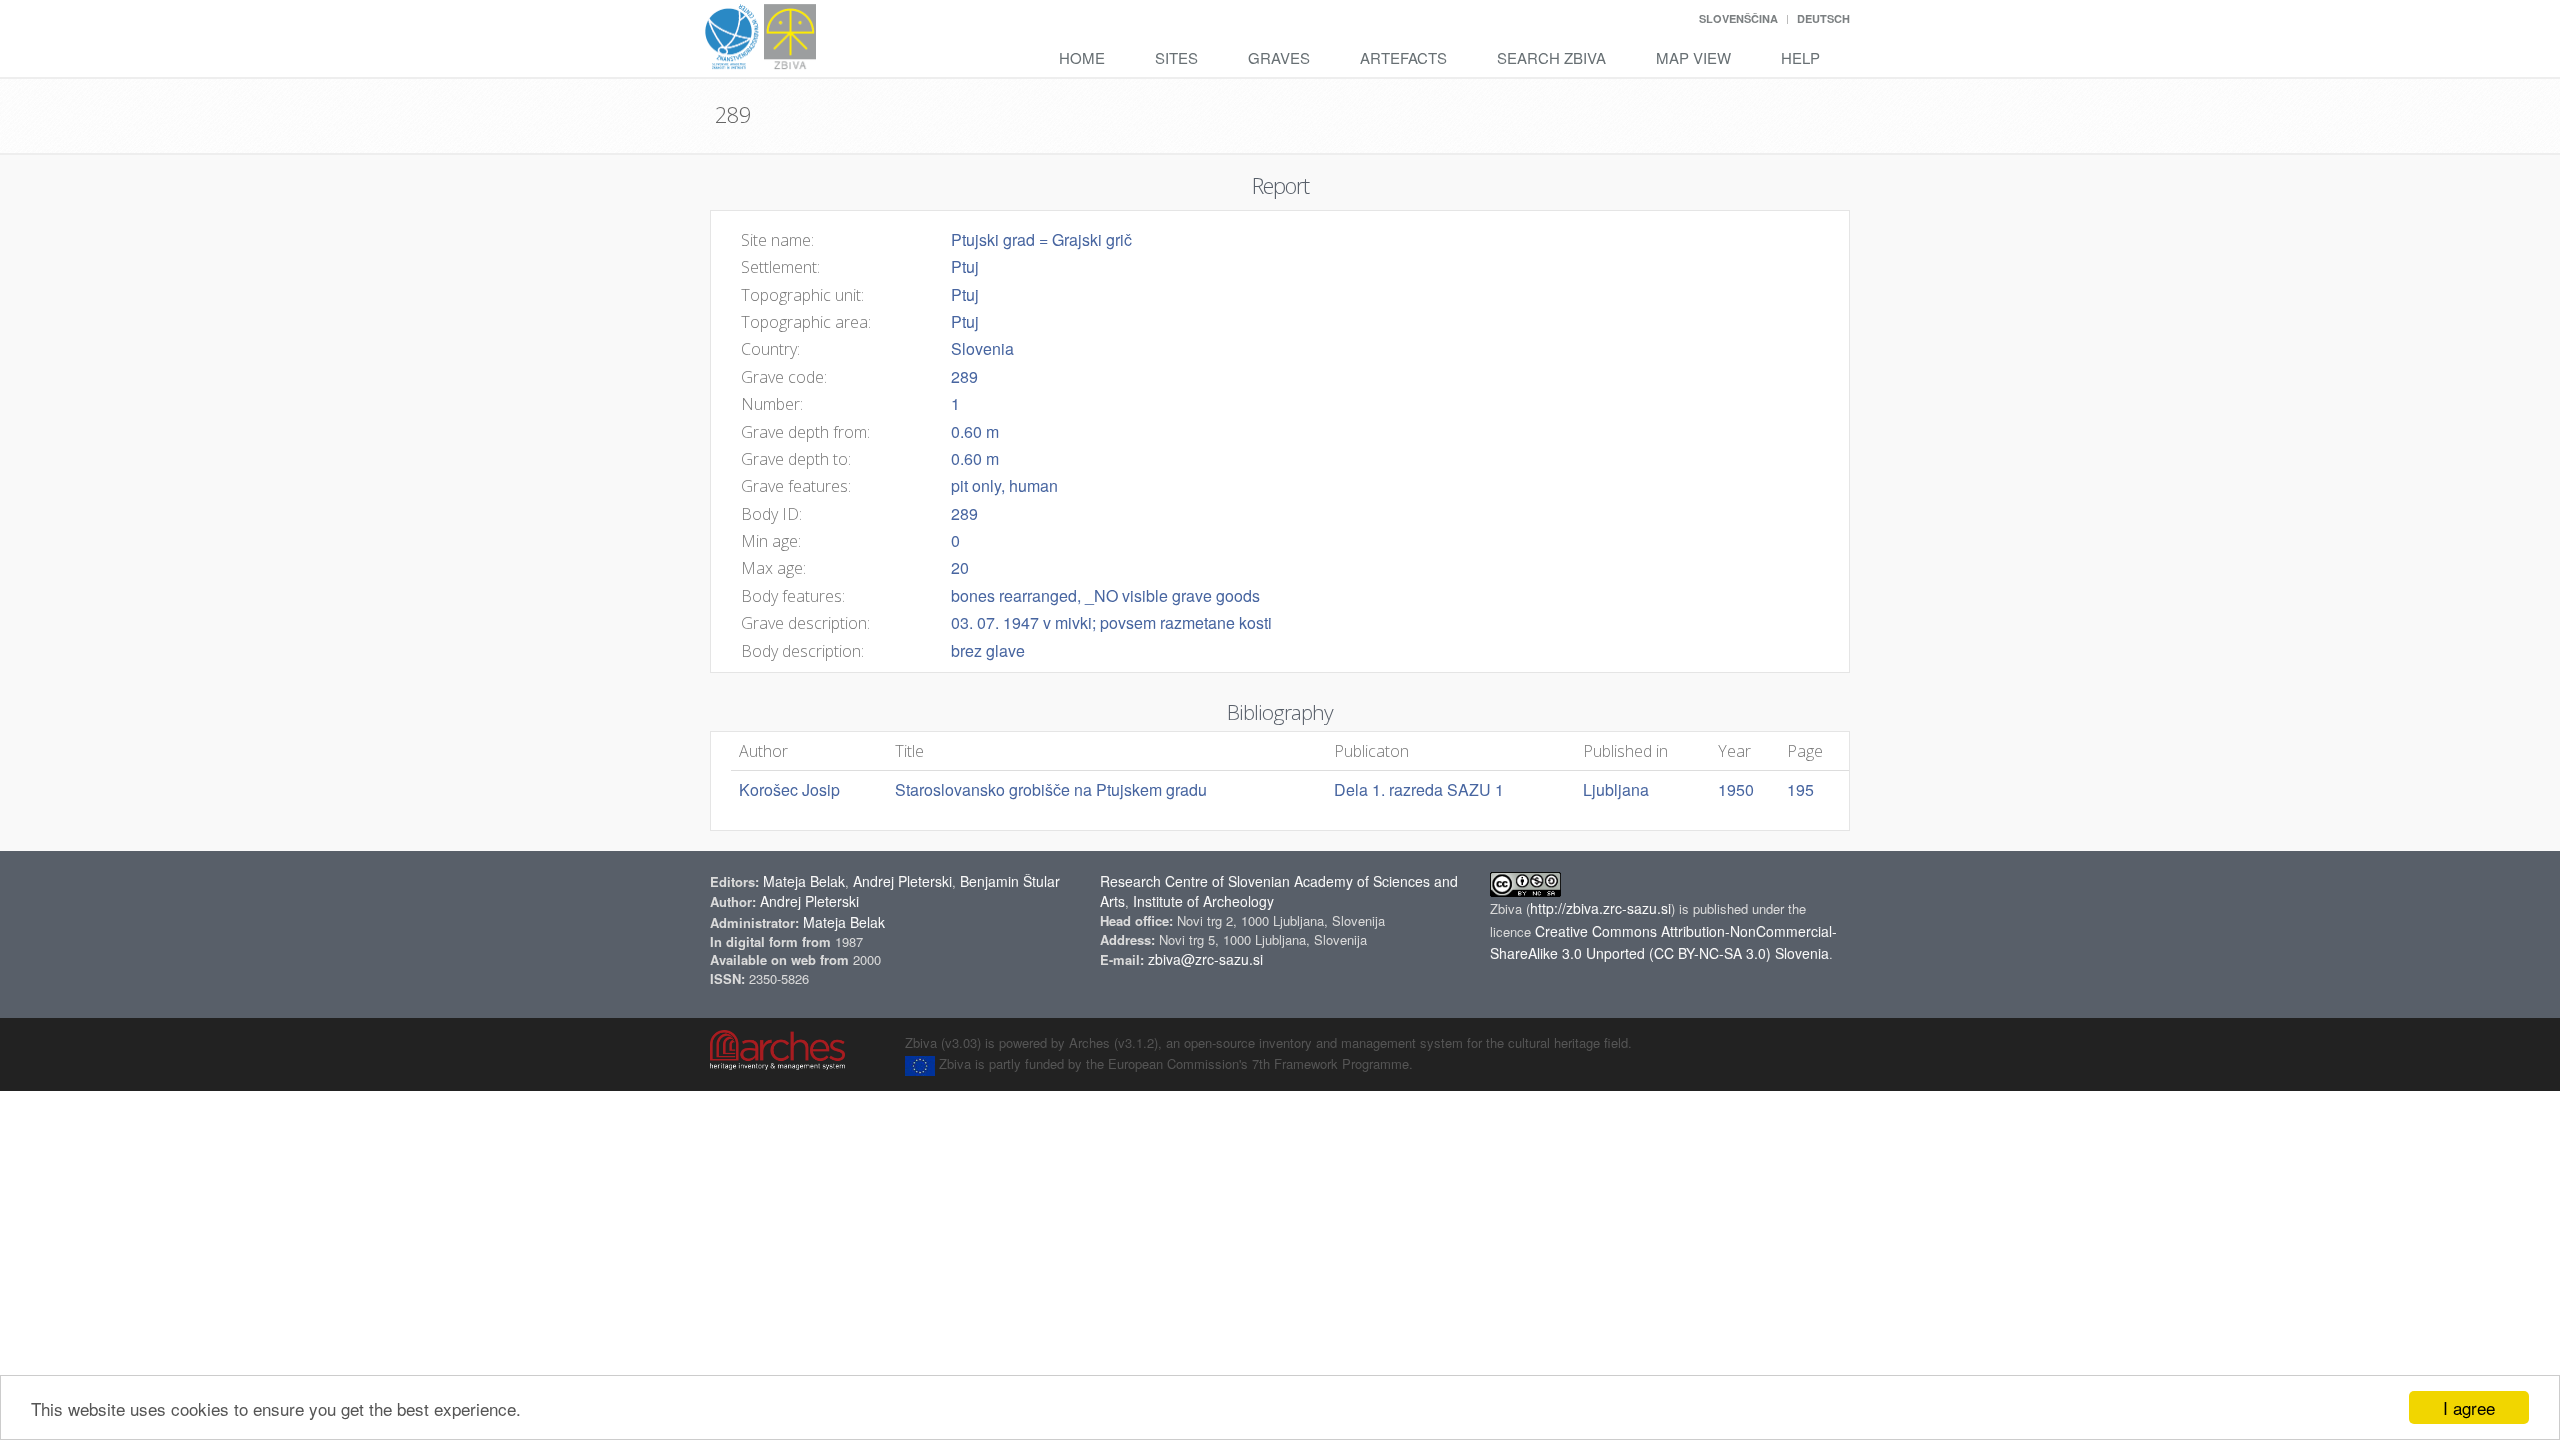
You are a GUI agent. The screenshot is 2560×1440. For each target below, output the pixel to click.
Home (1082, 57)
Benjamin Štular (1010, 881)
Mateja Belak (804, 881)
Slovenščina (1738, 18)
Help (1800, 57)
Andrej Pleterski (902, 881)
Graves (1279, 57)
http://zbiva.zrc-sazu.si (1600, 908)
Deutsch (1823, 18)
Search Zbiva (1551, 57)
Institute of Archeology (1203, 901)
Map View (1693, 57)
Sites (1176, 57)
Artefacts (1403, 57)
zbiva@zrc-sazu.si (1205, 959)
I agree (2469, 1407)
